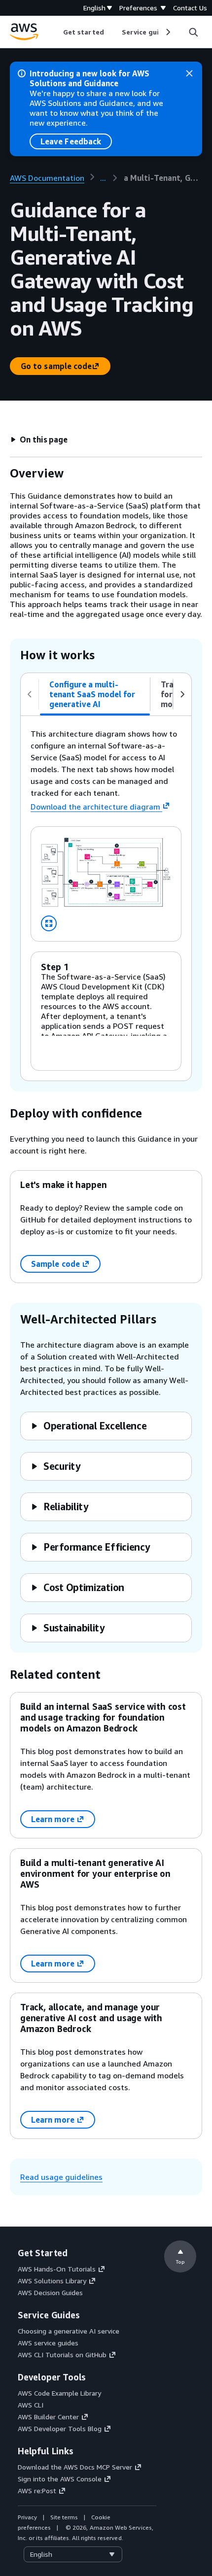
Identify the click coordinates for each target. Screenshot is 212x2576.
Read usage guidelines (61, 2177)
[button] (39, 440)
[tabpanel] (106, 898)
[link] (163, 178)
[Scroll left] (56, 32)
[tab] (95, 694)
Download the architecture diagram (95, 807)
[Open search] (193, 32)
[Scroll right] (167, 32)
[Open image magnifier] (49, 923)
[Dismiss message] (189, 73)
